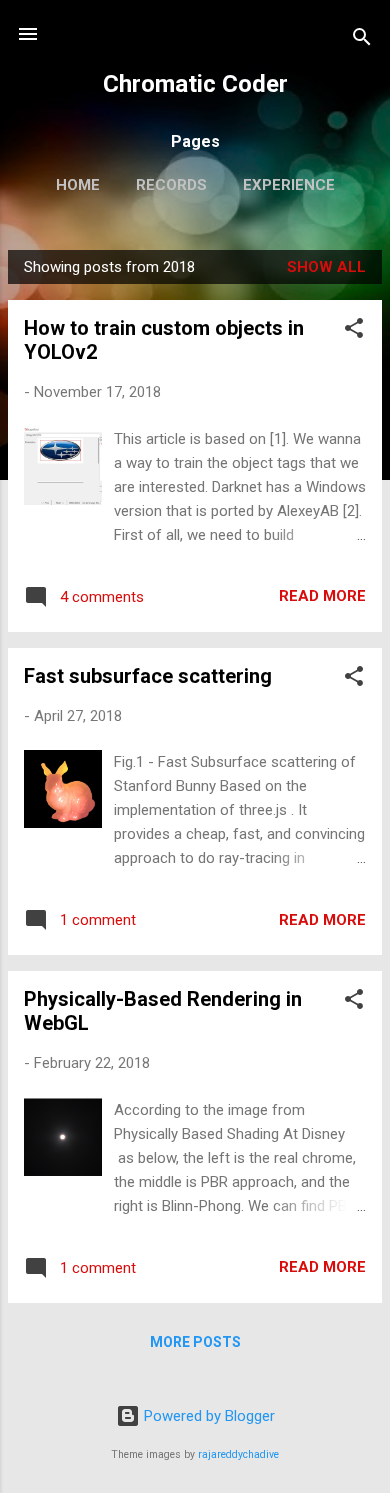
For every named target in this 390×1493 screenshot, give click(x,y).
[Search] (362, 40)
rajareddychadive (238, 1454)
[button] (354, 331)
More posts (195, 1342)
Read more (322, 596)
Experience (289, 185)
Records (171, 185)
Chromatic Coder (195, 84)
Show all (326, 267)
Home (78, 185)
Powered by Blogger (207, 1416)
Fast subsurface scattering (148, 676)
